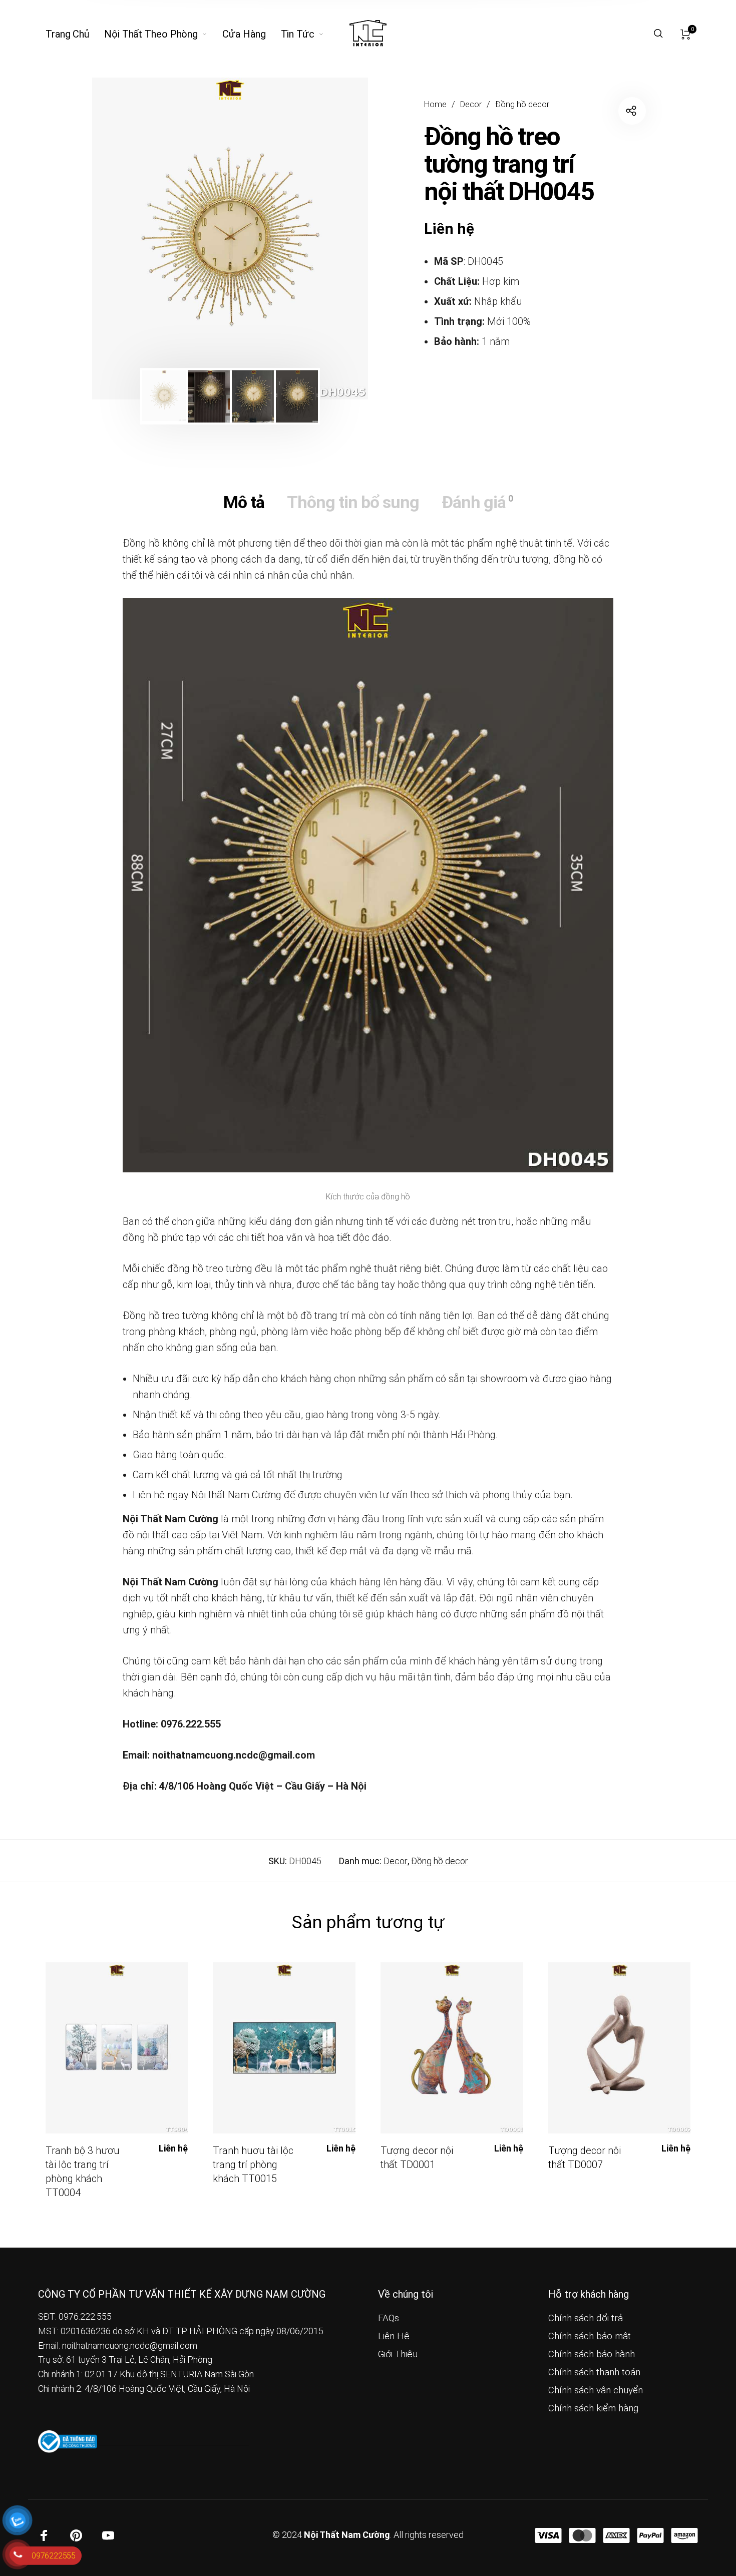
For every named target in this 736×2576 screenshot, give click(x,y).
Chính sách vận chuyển (596, 2390)
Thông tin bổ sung (353, 502)
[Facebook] (44, 2535)
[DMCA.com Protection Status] (174, 2441)
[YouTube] (108, 2535)
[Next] (333, 239)
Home (435, 104)
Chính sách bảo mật (590, 2336)
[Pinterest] (76, 2535)
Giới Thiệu (398, 2354)
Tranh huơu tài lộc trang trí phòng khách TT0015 (253, 2165)
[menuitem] (75, 34)
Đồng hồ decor (522, 104)
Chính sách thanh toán (594, 2372)
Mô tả (244, 502)
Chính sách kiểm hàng (593, 2408)
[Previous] (127, 239)
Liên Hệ (394, 2336)
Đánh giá (477, 502)
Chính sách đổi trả (586, 2318)
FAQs (389, 2318)
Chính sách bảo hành (592, 2354)
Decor (471, 104)
